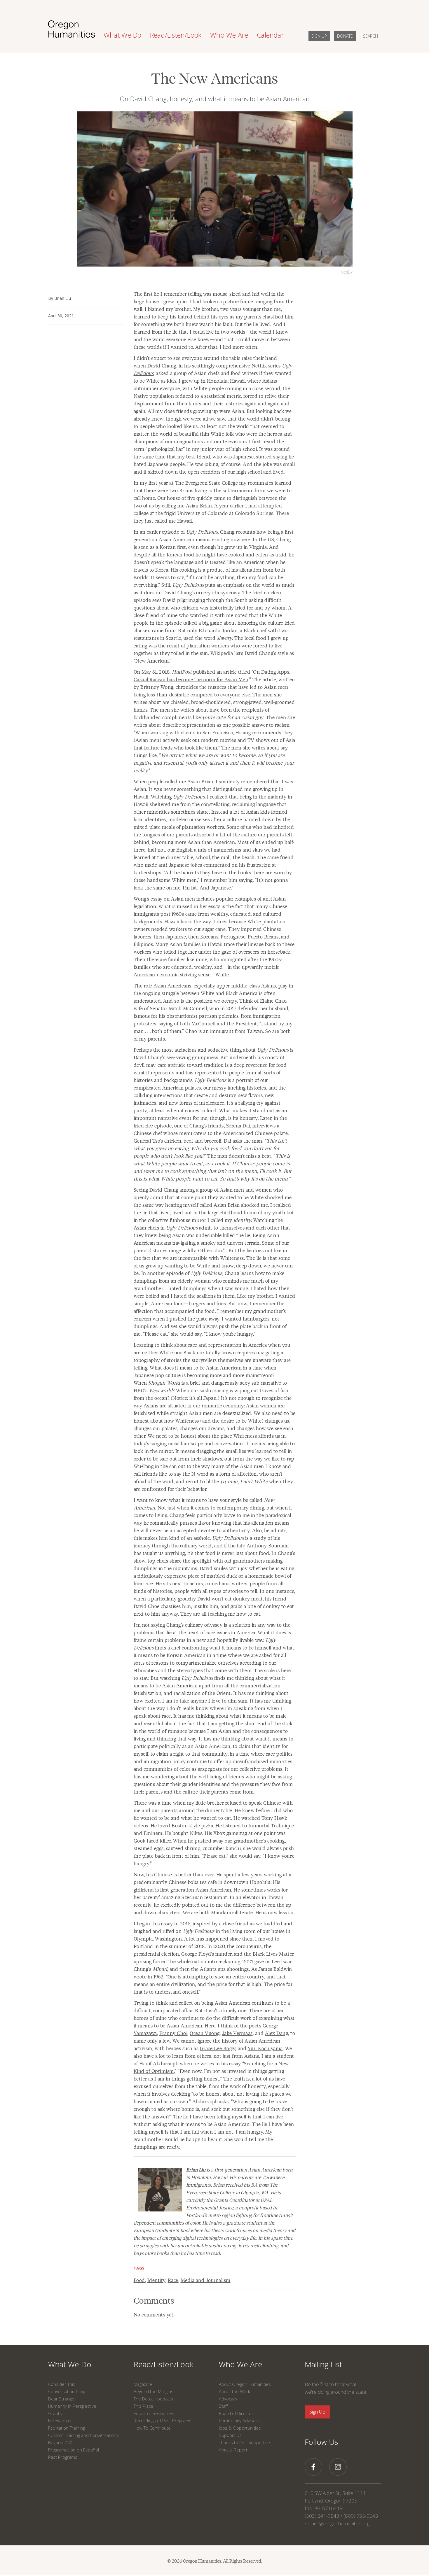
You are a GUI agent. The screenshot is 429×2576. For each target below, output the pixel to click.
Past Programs (63, 2457)
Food (139, 2280)
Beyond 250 (60, 2442)
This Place (143, 2406)
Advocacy (228, 2399)
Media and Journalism (206, 2280)
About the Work (234, 2391)
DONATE (345, 36)
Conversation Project (69, 2391)
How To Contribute (152, 2428)
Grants (55, 2413)
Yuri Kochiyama (265, 2048)
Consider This (62, 2384)
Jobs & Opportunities (240, 2428)
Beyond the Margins (154, 2391)
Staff (223, 2406)
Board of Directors (237, 2413)
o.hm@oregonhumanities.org (339, 2523)
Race (173, 2280)
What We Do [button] (122, 35)
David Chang (162, 365)
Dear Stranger (62, 2399)
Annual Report (233, 2450)
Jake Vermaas (237, 2033)
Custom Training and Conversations (83, 2435)
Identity (156, 2280)
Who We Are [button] (229, 35)
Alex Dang (277, 2033)
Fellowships (60, 2421)
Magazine (143, 2384)
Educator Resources (154, 2413)
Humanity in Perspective (72, 2406)
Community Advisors (239, 2421)
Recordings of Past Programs (163, 2421)
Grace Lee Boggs (218, 2048)
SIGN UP (319, 36)
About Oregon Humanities (245, 2384)
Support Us (230, 2435)
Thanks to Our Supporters (245, 2442)
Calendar (270, 35)
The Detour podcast (154, 2399)
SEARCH (370, 36)
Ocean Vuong (205, 2033)
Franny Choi (173, 2033)
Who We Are (241, 2364)
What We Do (70, 2364)
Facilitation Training (67, 2428)
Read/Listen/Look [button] (176, 35)
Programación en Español (74, 2450)
